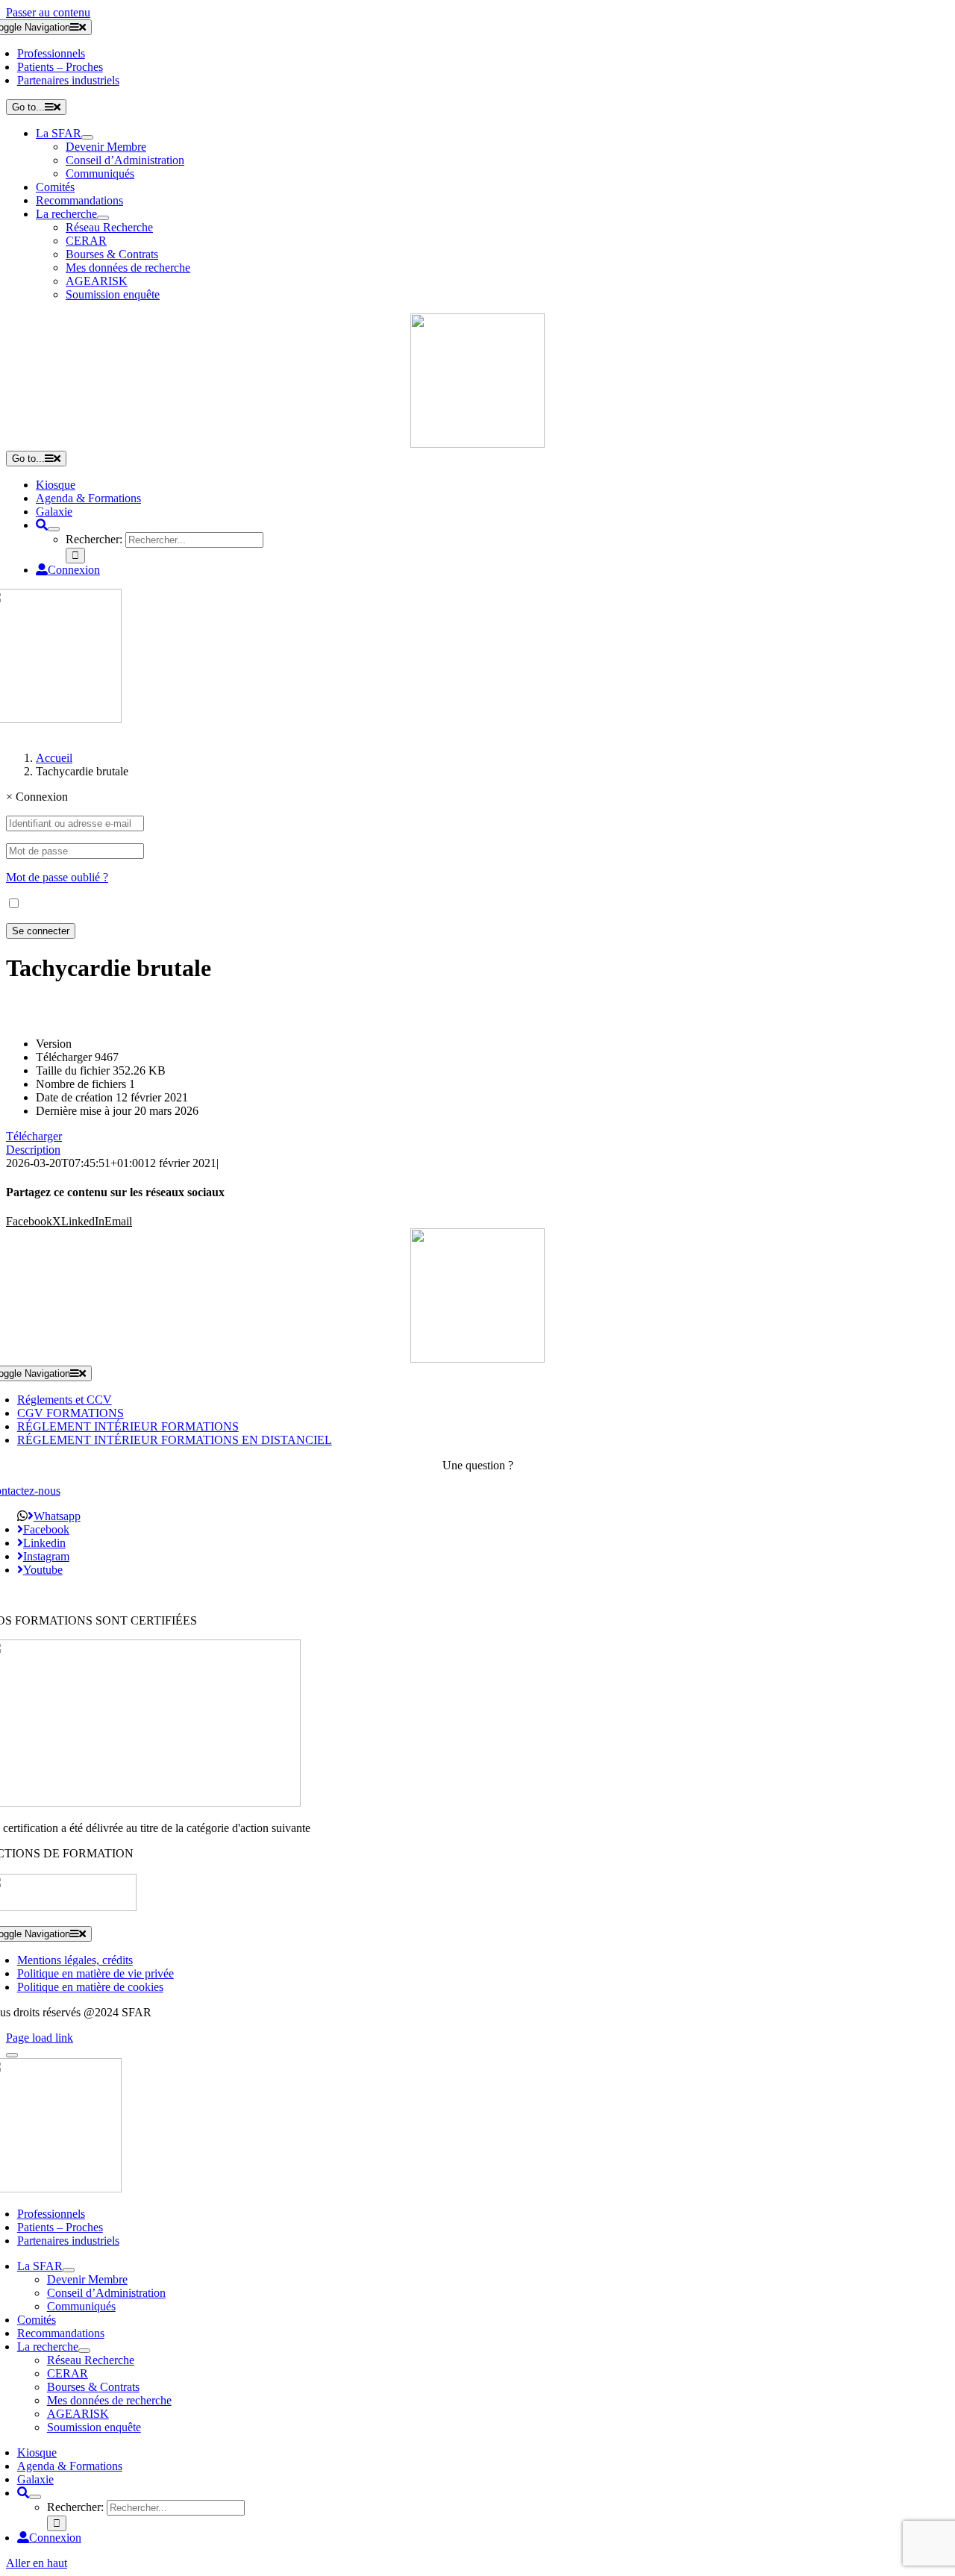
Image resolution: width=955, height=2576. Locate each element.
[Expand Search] (54, 529)
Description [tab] (33, 1150)
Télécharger (34, 1136)
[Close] (12, 2055)
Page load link (40, 2038)
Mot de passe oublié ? (57, 877)
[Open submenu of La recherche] (103, 218)
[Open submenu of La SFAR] (87, 137)
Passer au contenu (48, 12)
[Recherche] (42, 525)
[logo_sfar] (477, 444)
